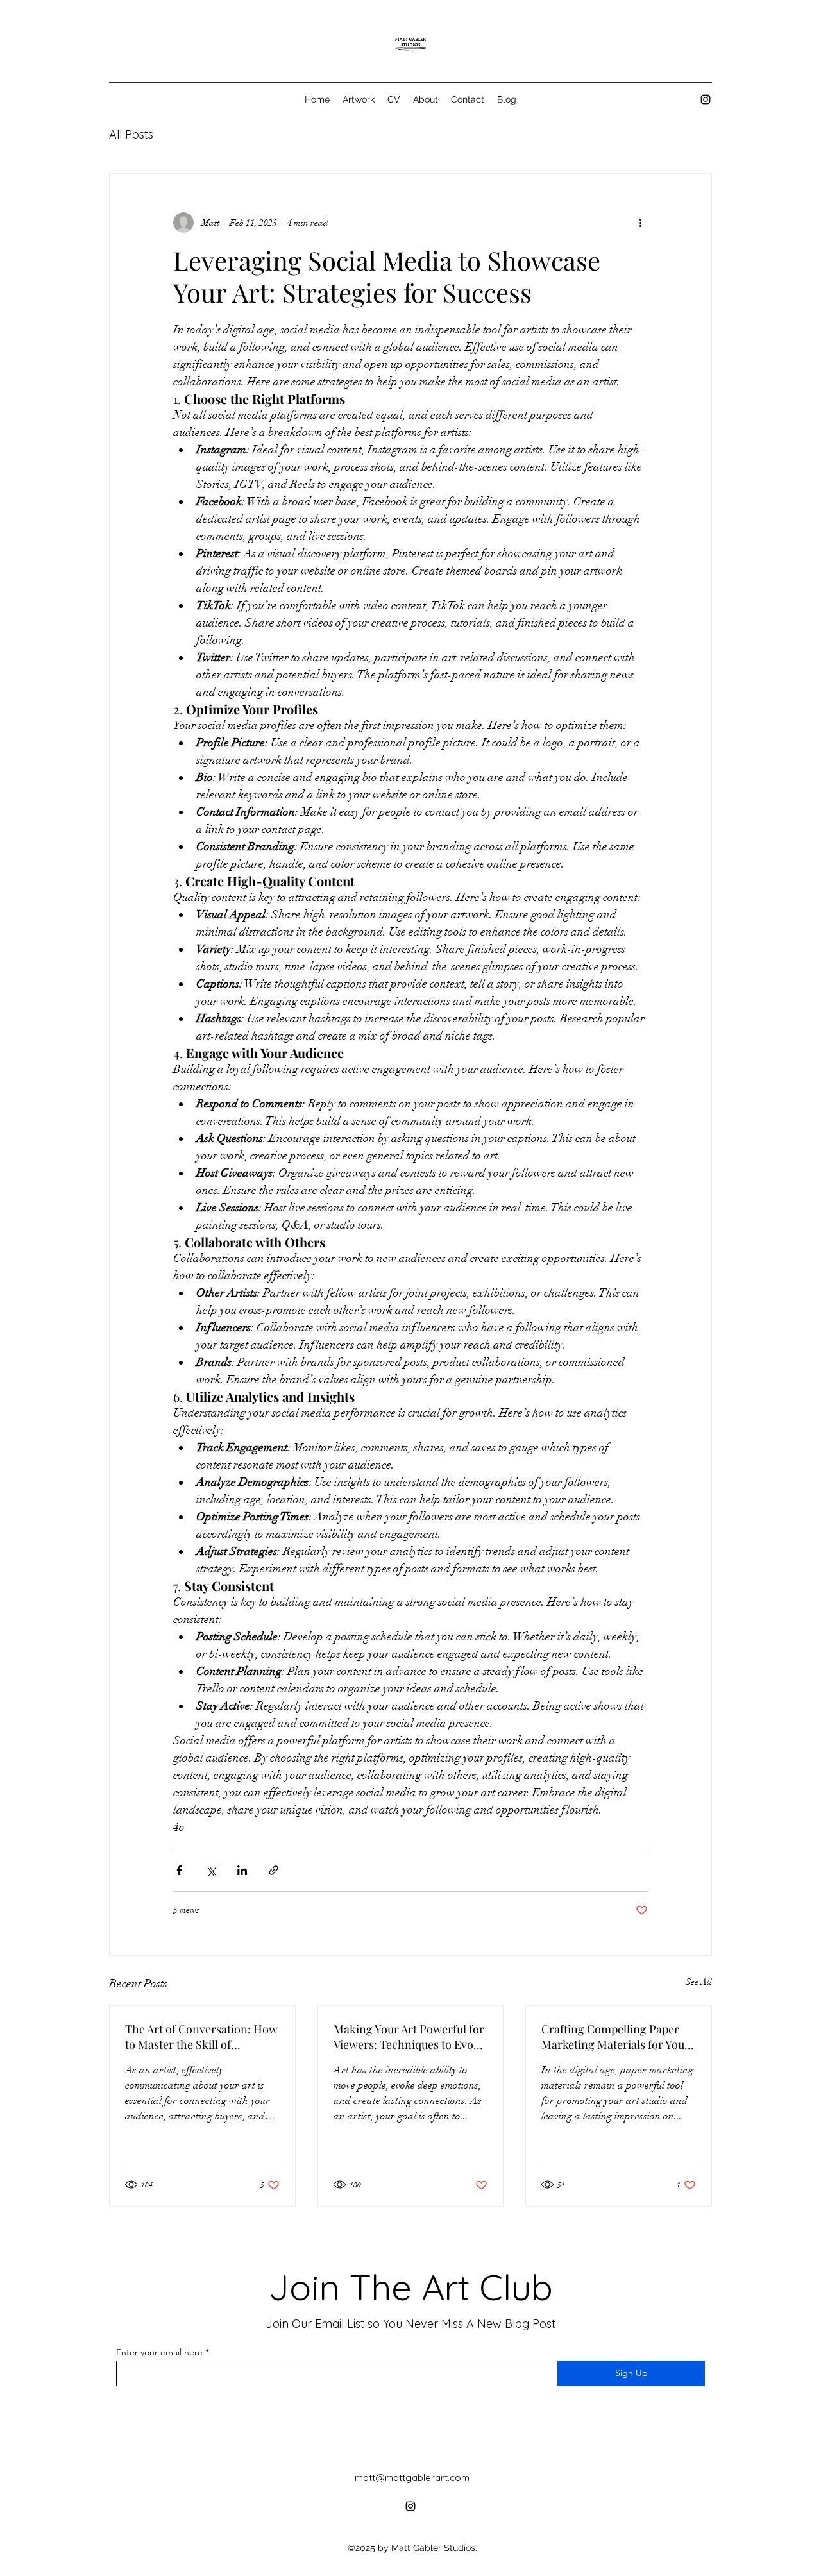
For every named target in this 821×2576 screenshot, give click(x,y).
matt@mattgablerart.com (412, 2478)
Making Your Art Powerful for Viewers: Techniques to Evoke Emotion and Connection (409, 2037)
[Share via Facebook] (179, 1870)
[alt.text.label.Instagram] (706, 99)
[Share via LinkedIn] (242, 1870)
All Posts (131, 134)
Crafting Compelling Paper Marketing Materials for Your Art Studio (615, 2037)
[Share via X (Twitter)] (211, 1870)
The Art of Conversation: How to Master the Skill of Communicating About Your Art (201, 2037)
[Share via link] (274, 1870)
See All (699, 1982)
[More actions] (640, 223)
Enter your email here (159, 2352)
